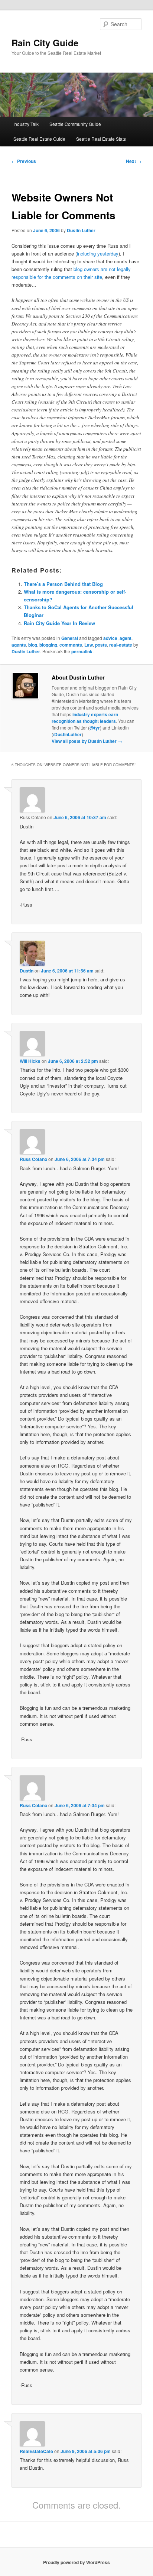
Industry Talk (26, 124)
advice (110, 638)
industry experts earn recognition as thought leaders (85, 718)
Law (89, 645)
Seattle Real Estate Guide (39, 139)
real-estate (121, 645)
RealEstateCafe (36, 2451)
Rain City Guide (45, 43)
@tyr (95, 728)
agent (126, 638)
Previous (24, 161)
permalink (82, 651)
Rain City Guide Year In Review (59, 623)
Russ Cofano (33, 1159)
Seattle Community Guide (75, 124)
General (70, 638)
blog (33, 645)
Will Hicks (30, 1061)
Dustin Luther (81, 230)
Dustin (27, 971)
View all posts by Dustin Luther (87, 741)
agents (19, 645)
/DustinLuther (67, 734)
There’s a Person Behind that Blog (63, 584)
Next (134, 161)
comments (71, 645)
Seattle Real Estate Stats (101, 139)
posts (101, 645)
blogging (48, 645)
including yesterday (98, 253)
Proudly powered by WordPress (76, 2562)
